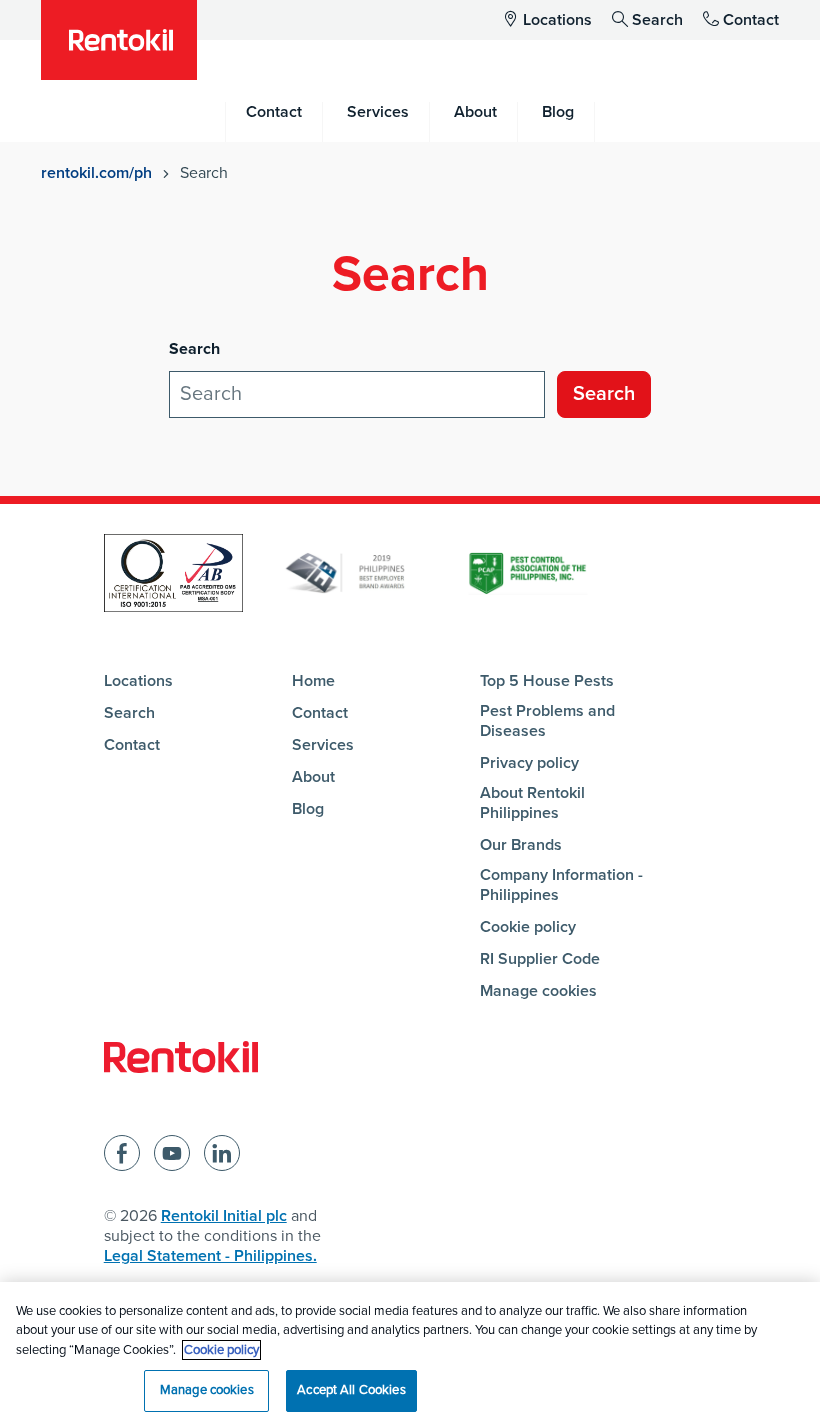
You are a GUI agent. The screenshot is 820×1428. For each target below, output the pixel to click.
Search (657, 20)
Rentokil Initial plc (224, 1216)
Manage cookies (538, 991)
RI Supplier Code (540, 959)
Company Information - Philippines (561, 885)
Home (313, 681)
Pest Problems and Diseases (547, 721)
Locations (557, 20)
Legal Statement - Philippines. (210, 1256)
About (313, 777)
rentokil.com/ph (96, 173)
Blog (308, 809)
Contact (751, 20)
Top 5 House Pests (547, 681)
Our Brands (521, 845)
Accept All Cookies (351, 1390)
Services (323, 745)
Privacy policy (529, 763)
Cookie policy (528, 927)
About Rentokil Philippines (532, 803)
